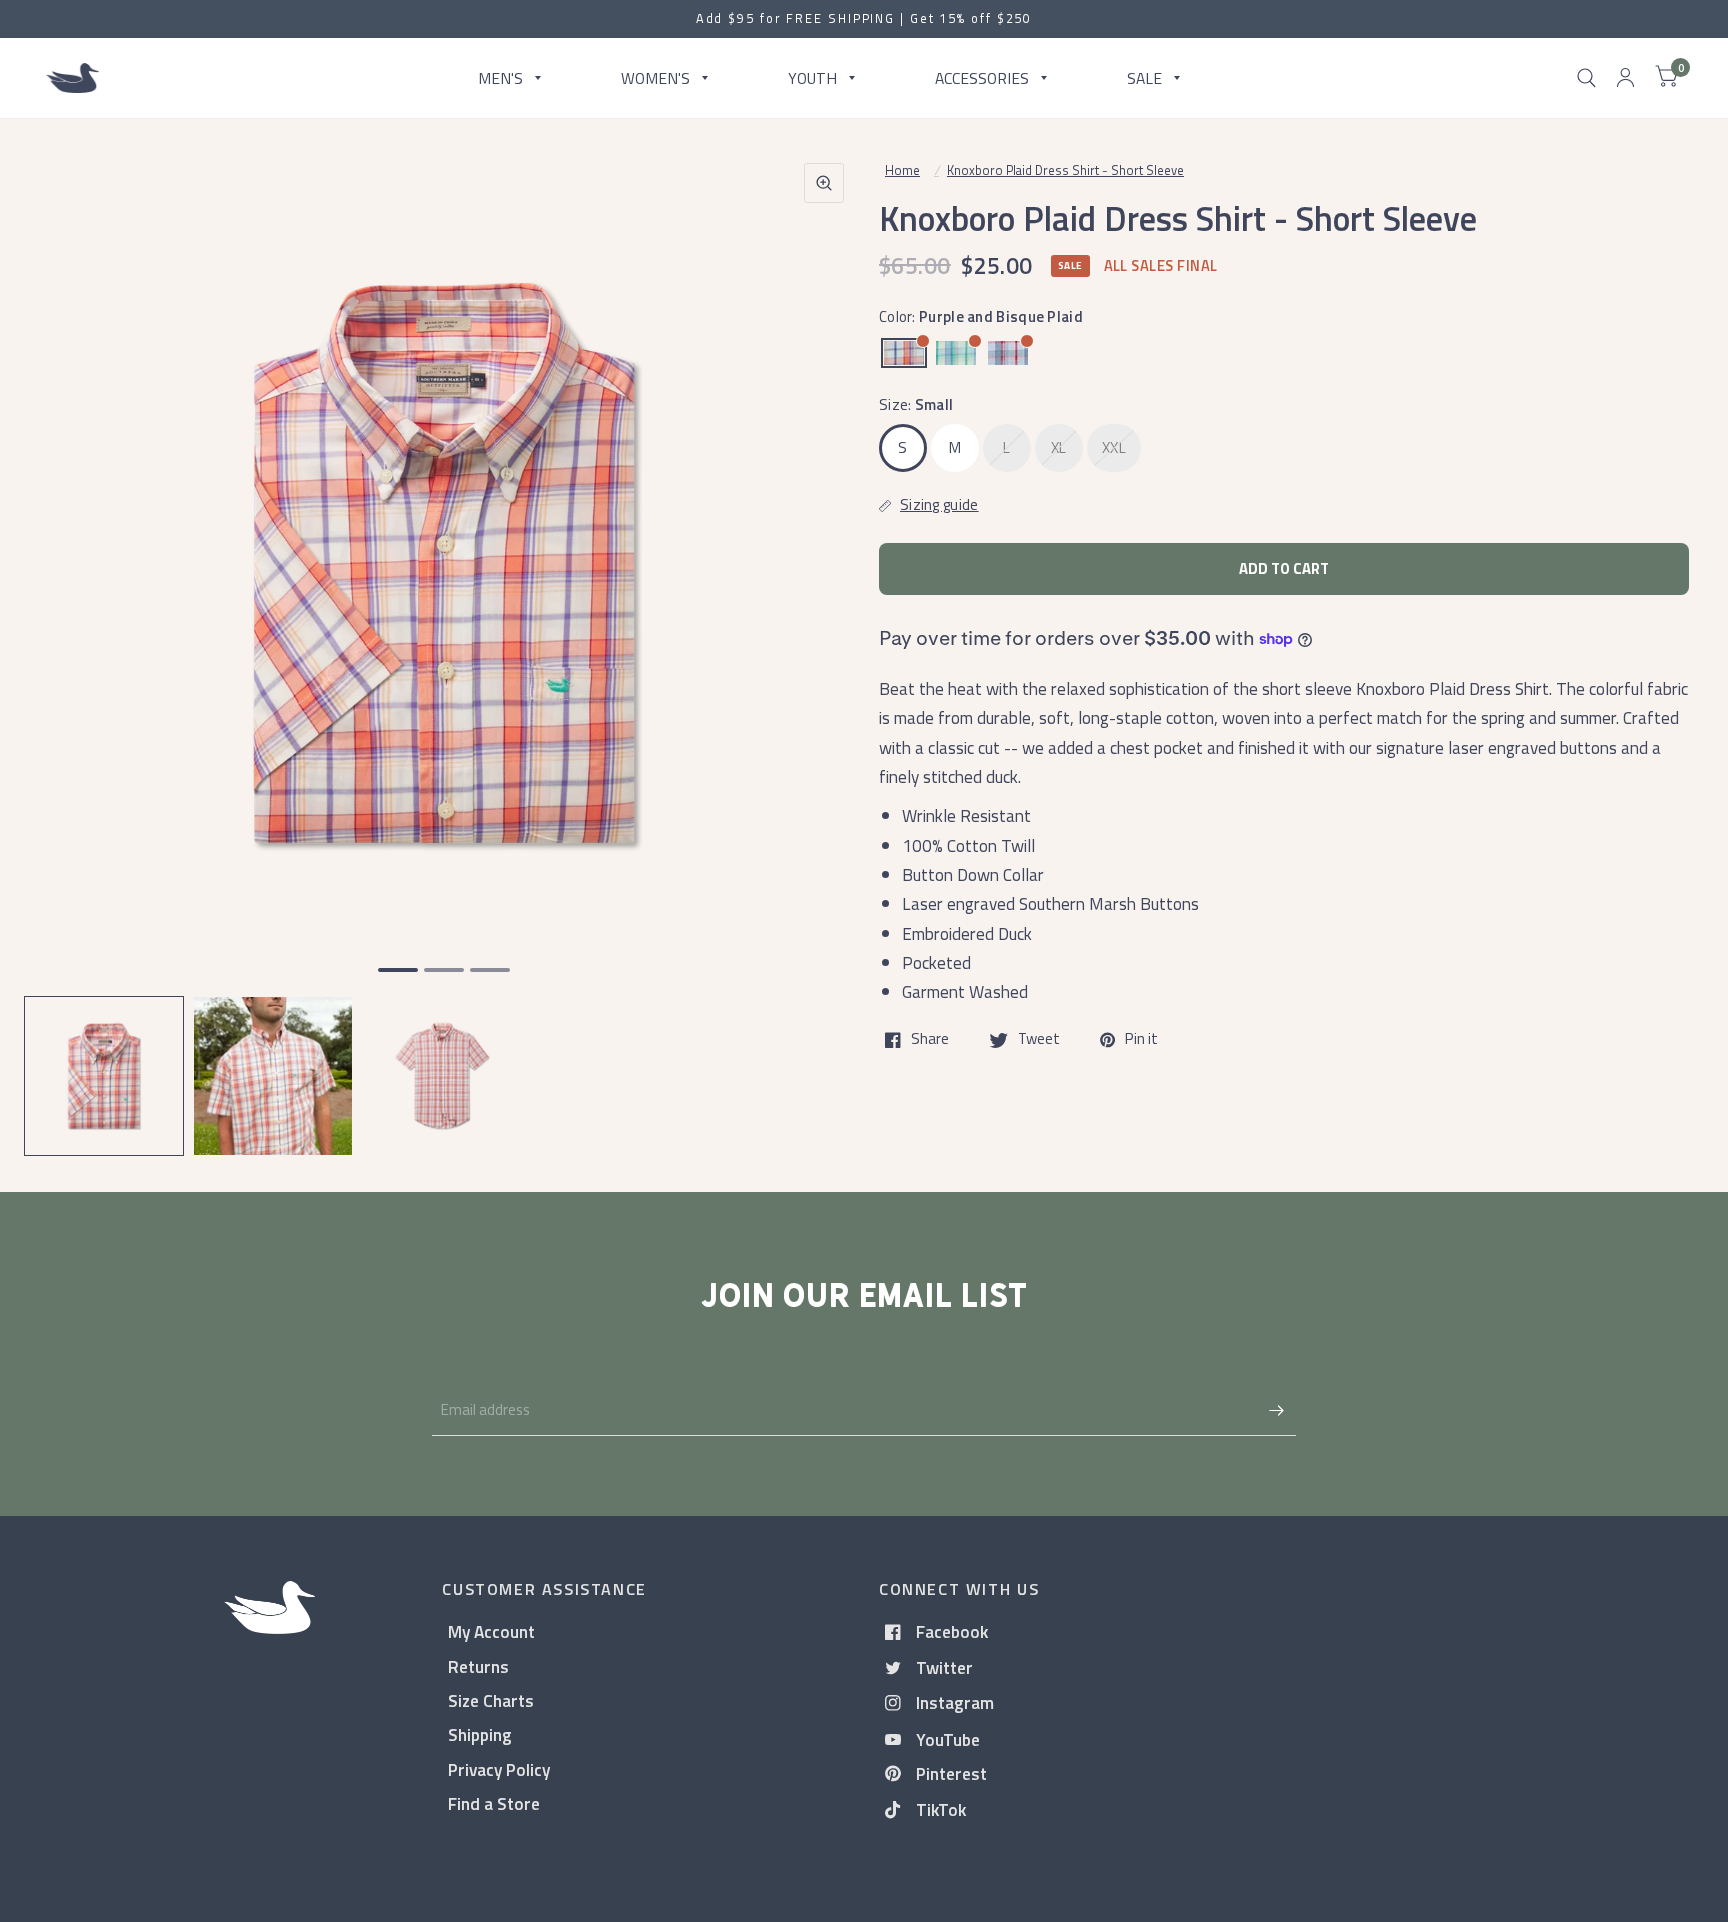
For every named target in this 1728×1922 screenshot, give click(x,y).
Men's (500, 77)
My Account (491, 1631)
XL (1059, 447)
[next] (823, 640)
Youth (812, 77)
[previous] (65, 640)
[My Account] (1625, 78)
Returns (478, 1666)
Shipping (480, 1734)
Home (902, 170)
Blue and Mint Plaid (956, 353)
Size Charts (491, 1700)
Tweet (1039, 1040)
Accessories (982, 77)
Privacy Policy (499, 1769)
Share (930, 1040)
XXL (1114, 447)
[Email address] (1276, 1410)
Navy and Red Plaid (1008, 353)
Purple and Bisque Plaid (904, 353)
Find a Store (494, 1803)
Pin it (1141, 1040)
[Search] (1586, 78)
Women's (655, 77)
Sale (1144, 77)
